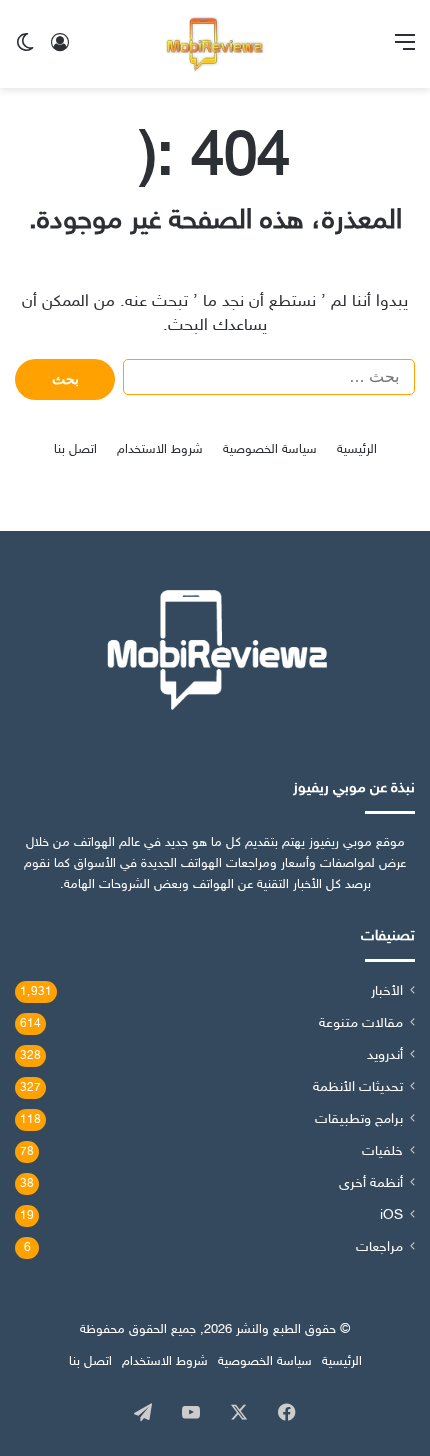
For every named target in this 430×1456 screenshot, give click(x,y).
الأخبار (387, 992)
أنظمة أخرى (371, 1184)
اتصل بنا (75, 450)
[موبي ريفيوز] (215, 44)
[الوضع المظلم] (25, 51)
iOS (391, 1216)
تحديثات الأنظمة (358, 1088)
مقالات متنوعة (361, 1024)
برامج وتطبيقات (359, 1120)
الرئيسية (357, 450)
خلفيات (382, 1152)
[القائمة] (405, 51)
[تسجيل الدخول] (60, 51)
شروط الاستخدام (160, 450)
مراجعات (379, 1248)
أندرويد (385, 1056)
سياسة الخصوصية (270, 450)
